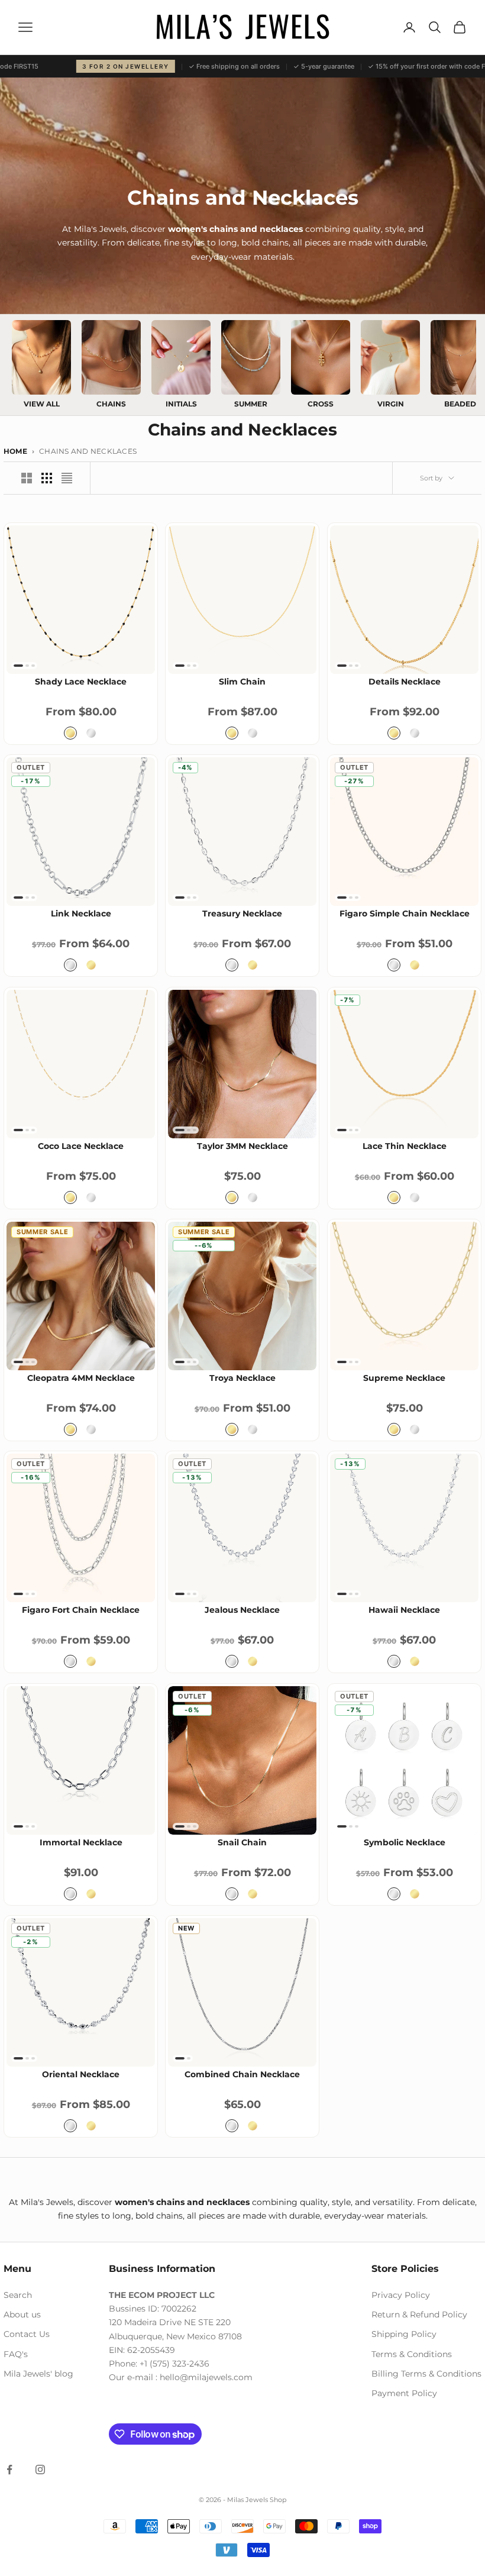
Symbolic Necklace (404, 1842)
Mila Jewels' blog (38, 2374)
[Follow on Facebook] (9, 2470)
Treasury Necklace (242, 914)
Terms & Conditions (412, 2354)
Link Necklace (81, 914)
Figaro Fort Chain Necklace (81, 1610)
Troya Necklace (242, 1379)
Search (18, 2295)
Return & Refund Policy (419, 2314)
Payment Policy (404, 2393)
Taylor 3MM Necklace (242, 1146)
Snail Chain (242, 1842)
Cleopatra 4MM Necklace (81, 1379)
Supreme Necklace (404, 1379)
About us (22, 2314)
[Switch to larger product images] (27, 478)
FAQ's (16, 2354)
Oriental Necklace (81, 2075)
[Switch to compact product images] (67, 478)
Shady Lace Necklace (81, 682)
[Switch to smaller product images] (47, 478)
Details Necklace (404, 682)
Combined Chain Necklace (242, 2075)
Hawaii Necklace (404, 1610)
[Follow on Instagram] (40, 2470)
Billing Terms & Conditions (426, 2374)
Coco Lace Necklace (81, 1146)
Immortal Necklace (81, 1842)
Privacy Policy (401, 2295)
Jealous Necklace (242, 1610)
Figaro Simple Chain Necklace (404, 914)
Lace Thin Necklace (404, 1146)
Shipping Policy (404, 2334)
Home (15, 451)
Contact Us (27, 2334)
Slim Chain (242, 682)
